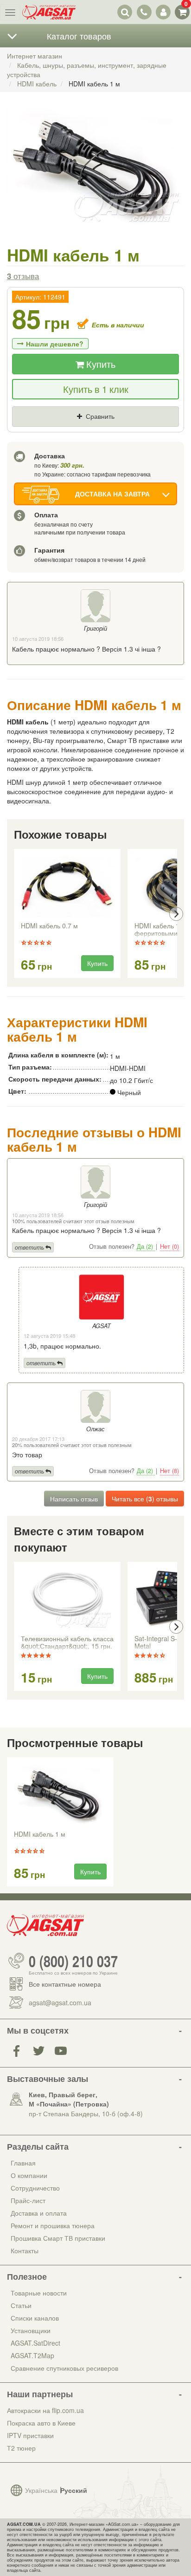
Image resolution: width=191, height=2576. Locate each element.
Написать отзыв (74, 1499)
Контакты (25, 2250)
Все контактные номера (65, 1984)
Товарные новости (39, 2293)
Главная (23, 2163)
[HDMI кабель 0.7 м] (67, 887)
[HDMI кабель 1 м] (95, 177)
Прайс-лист (28, 2200)
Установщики (31, 2330)
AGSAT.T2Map (32, 2355)
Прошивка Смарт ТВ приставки (58, 2238)
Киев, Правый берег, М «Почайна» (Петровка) (69, 2099)
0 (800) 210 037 (73, 1961)
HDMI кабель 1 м (40, 1834)
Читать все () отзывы (145, 1499)
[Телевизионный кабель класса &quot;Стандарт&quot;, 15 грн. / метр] (67, 1599)
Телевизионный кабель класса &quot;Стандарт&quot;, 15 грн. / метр (67, 1643)
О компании (29, 2175)
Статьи (21, 2305)
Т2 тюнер (21, 2448)
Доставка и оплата (39, 2213)
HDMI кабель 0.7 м (49, 926)
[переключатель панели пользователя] (163, 12)
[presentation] (15, 914)
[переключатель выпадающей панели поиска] (125, 12)
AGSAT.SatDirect (35, 2343)
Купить (100, 364)
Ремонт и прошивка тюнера (53, 2225)
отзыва (23, 276)
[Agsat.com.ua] (49, 12)
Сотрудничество (35, 2188)
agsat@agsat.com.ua (60, 2002)
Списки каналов (35, 2318)
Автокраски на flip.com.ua (45, 2410)
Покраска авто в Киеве (41, 2423)
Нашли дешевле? (55, 344)
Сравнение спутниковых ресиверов (64, 2368)
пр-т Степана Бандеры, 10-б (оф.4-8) (86, 2113)
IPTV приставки (30, 2435)
